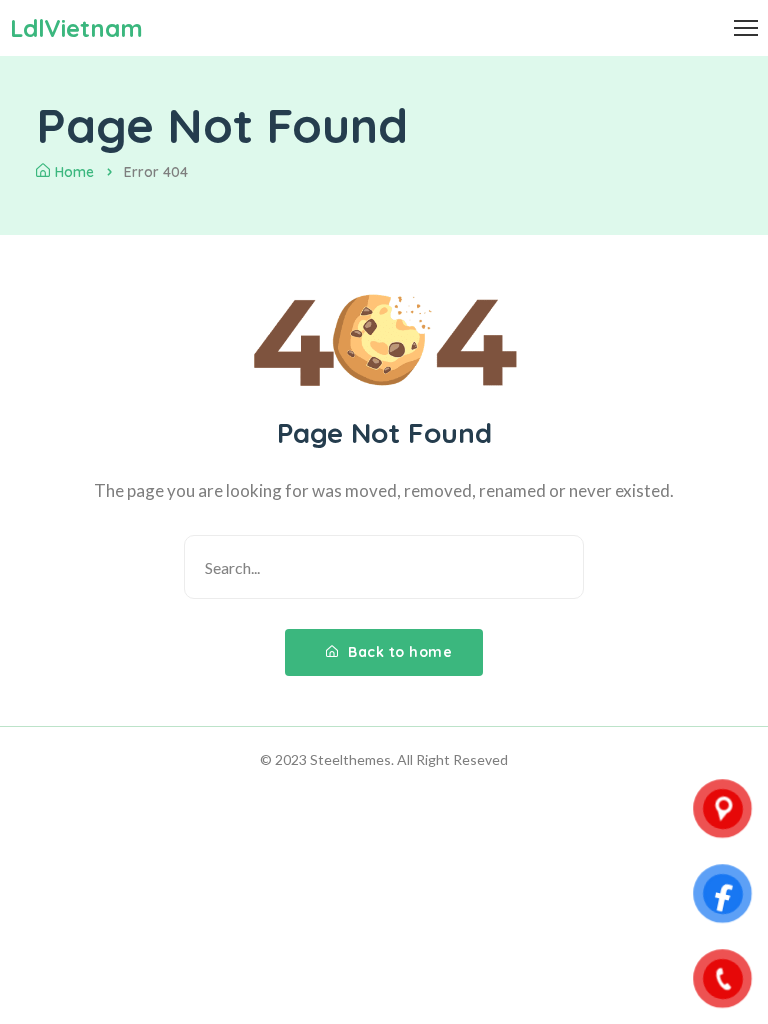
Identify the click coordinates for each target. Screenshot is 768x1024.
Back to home (398, 652)
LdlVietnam (76, 28)
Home (74, 172)
